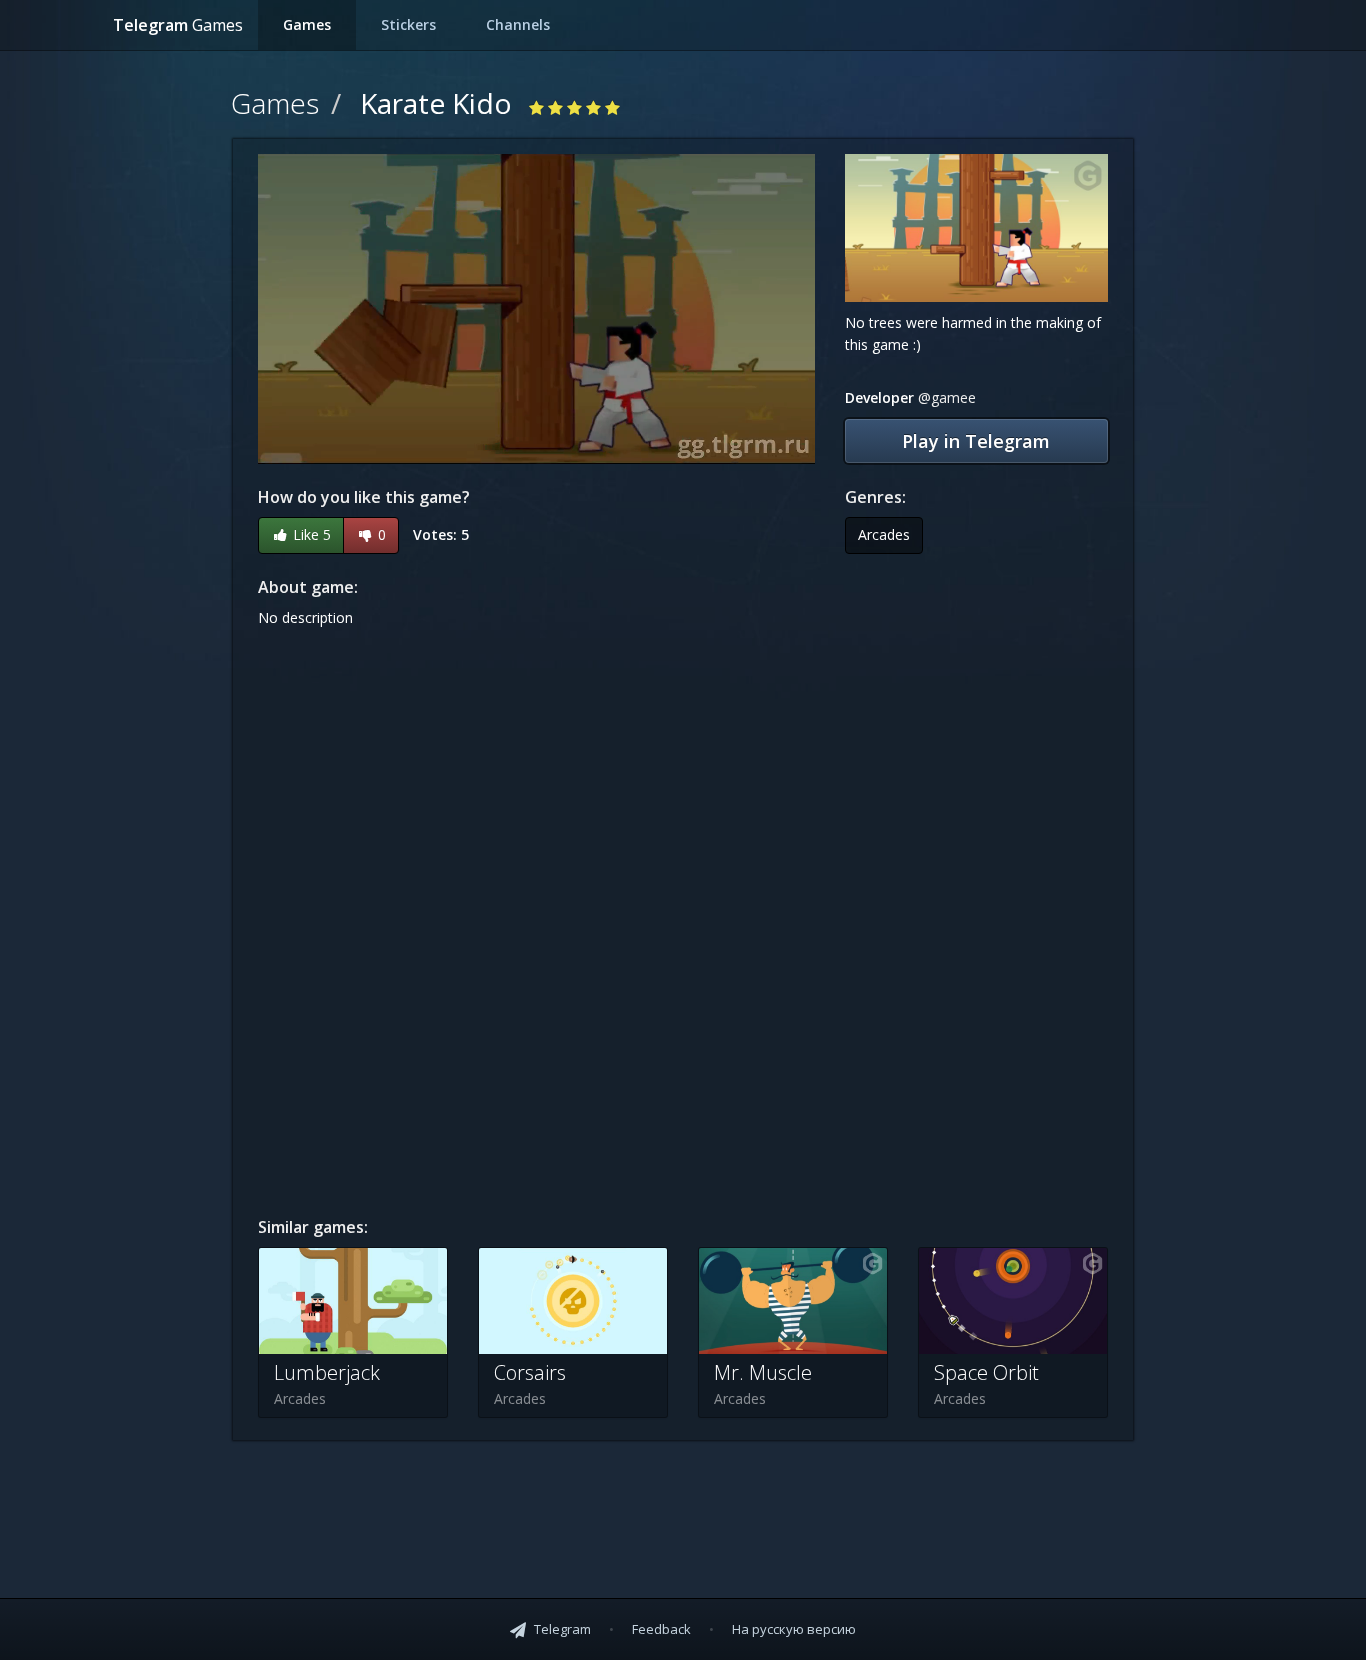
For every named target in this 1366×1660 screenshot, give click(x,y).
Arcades (884, 534)
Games (307, 24)
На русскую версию (794, 1629)
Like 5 (310, 534)
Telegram (178, 25)
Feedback (663, 1629)
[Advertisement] (976, 894)
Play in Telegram (976, 441)
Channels (518, 24)
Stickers (408, 24)
